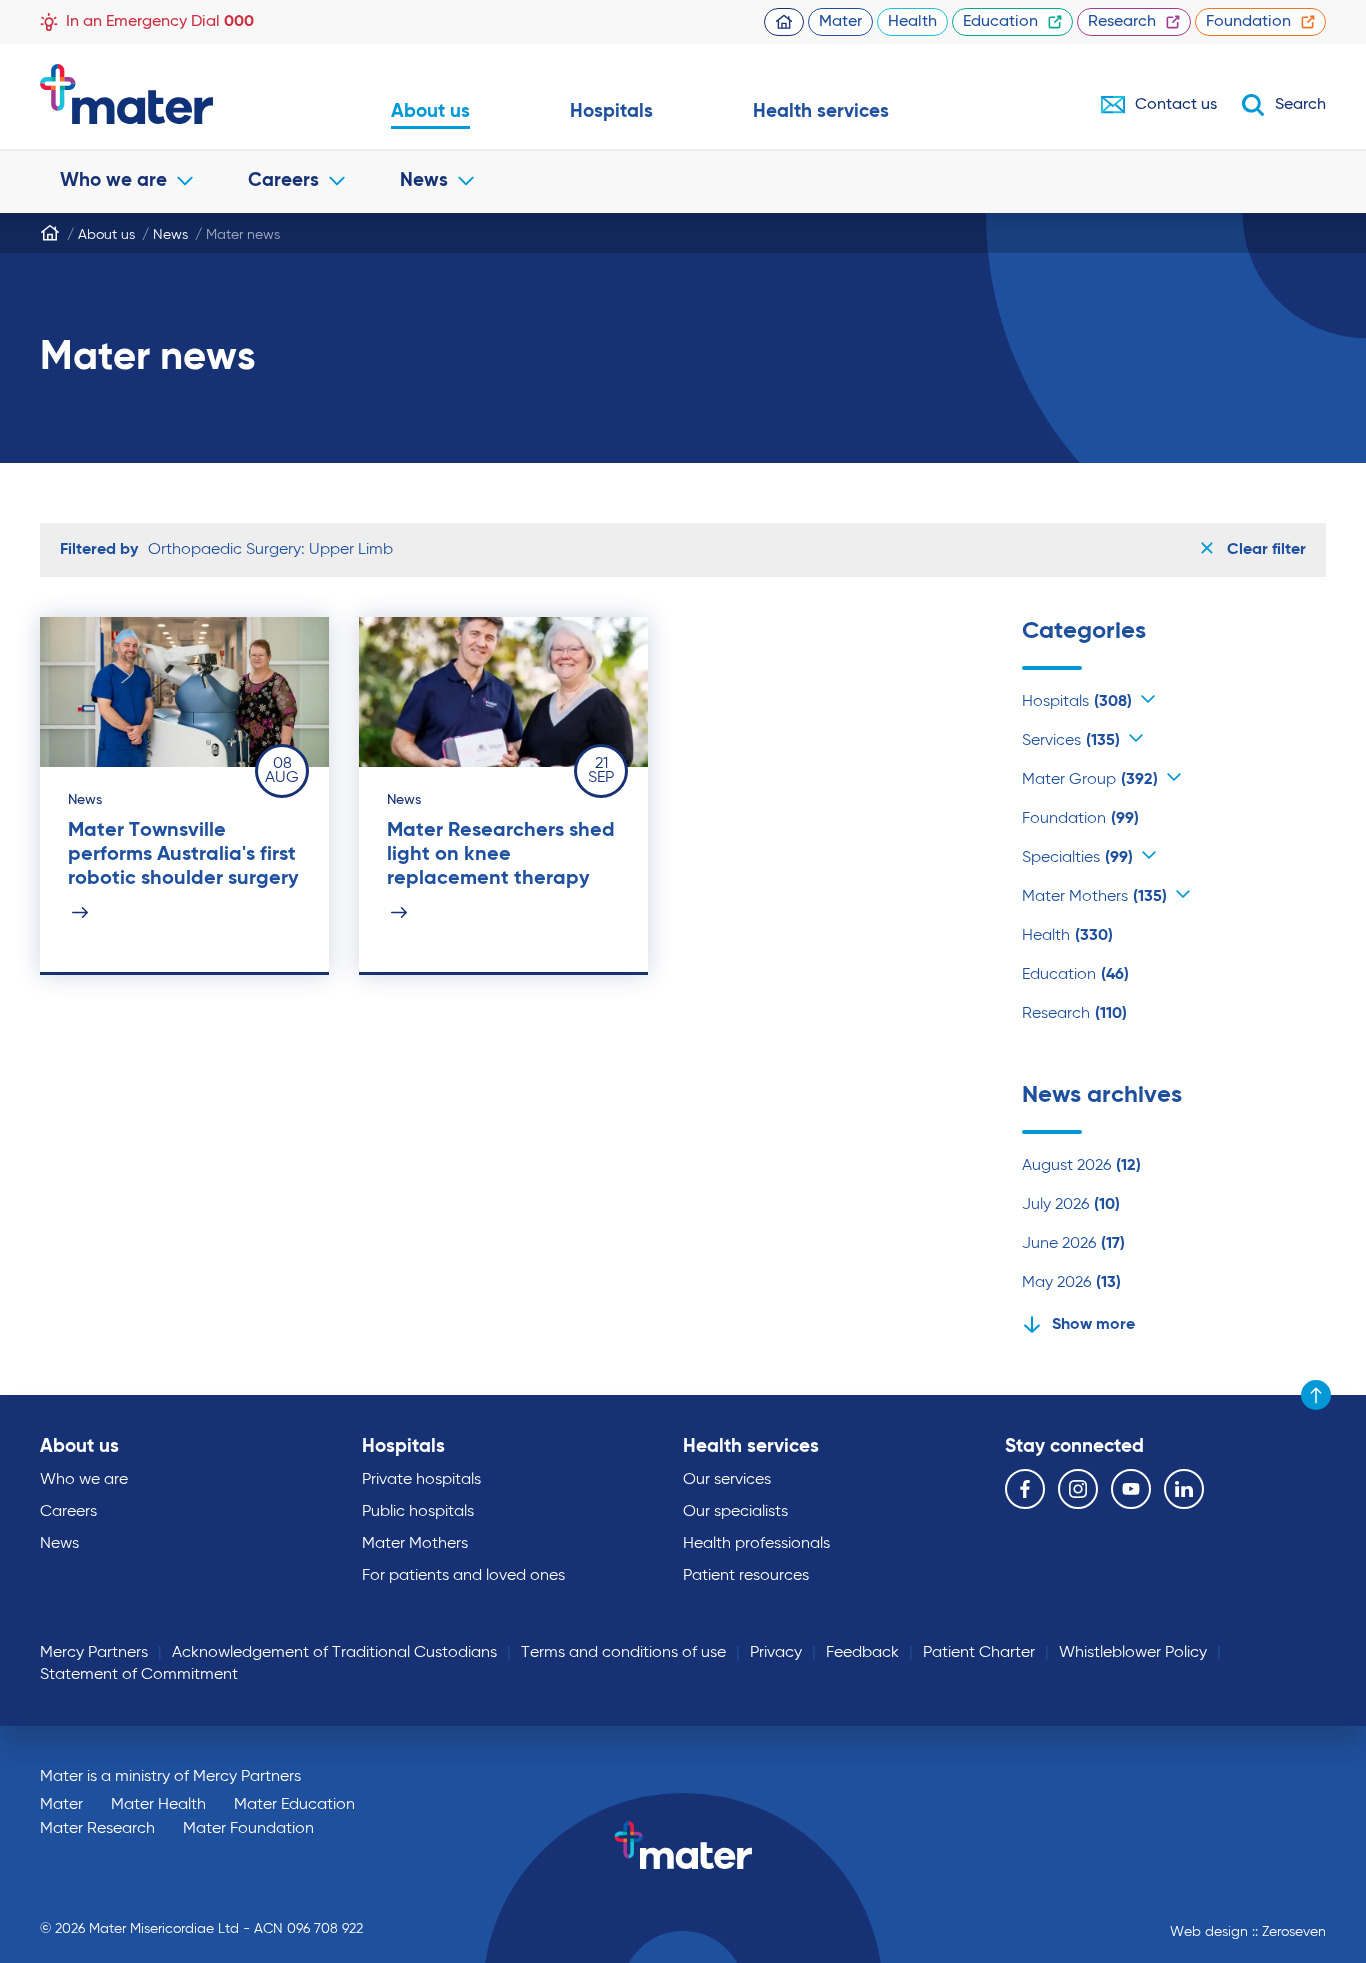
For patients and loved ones (463, 1576)
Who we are (113, 180)
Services (1071, 741)
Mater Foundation (248, 1829)
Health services (821, 111)
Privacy (776, 1653)
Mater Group (1090, 780)
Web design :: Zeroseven (1248, 1932)
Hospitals (611, 111)
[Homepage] (50, 233)
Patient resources (746, 1576)
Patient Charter (979, 1653)
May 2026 (1071, 1283)
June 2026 (1073, 1244)
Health (912, 22)
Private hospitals (421, 1480)
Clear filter (1264, 550)
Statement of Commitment (139, 1675)
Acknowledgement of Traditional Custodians (334, 1653)
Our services (727, 1480)
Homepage (784, 22)
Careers (283, 180)
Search (1300, 105)
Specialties (1077, 858)
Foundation (1248, 22)
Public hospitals (418, 1512)
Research (1122, 22)
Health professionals (756, 1544)
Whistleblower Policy (1133, 1653)
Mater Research (97, 1829)
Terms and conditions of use (623, 1653)
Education (1000, 22)
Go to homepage (165, 94)
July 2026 (1071, 1205)
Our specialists (735, 1512)
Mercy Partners (94, 1653)
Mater (840, 22)
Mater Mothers (1094, 897)
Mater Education (294, 1805)
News (424, 180)
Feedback (862, 1653)
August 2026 (1081, 1166)
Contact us (1176, 105)
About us (430, 111)
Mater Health (158, 1805)
